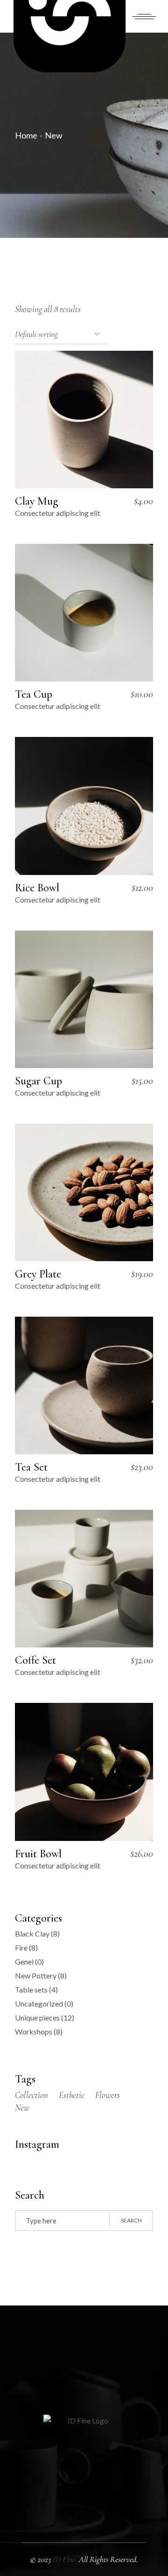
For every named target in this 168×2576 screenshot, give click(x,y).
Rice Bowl (37, 888)
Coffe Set (35, 1660)
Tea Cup (34, 694)
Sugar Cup (38, 1081)
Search (131, 2220)
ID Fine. (66, 2559)
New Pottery (36, 1975)
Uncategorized (39, 2003)
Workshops (34, 2031)
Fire (21, 1948)
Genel (24, 1962)
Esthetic (72, 2095)
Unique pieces (37, 2017)
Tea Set (31, 1467)
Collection (31, 2095)
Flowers (108, 2095)
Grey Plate (38, 1274)
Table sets (31, 1989)
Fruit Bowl (38, 1854)
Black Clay (32, 1934)
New (22, 2107)
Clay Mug (37, 501)
